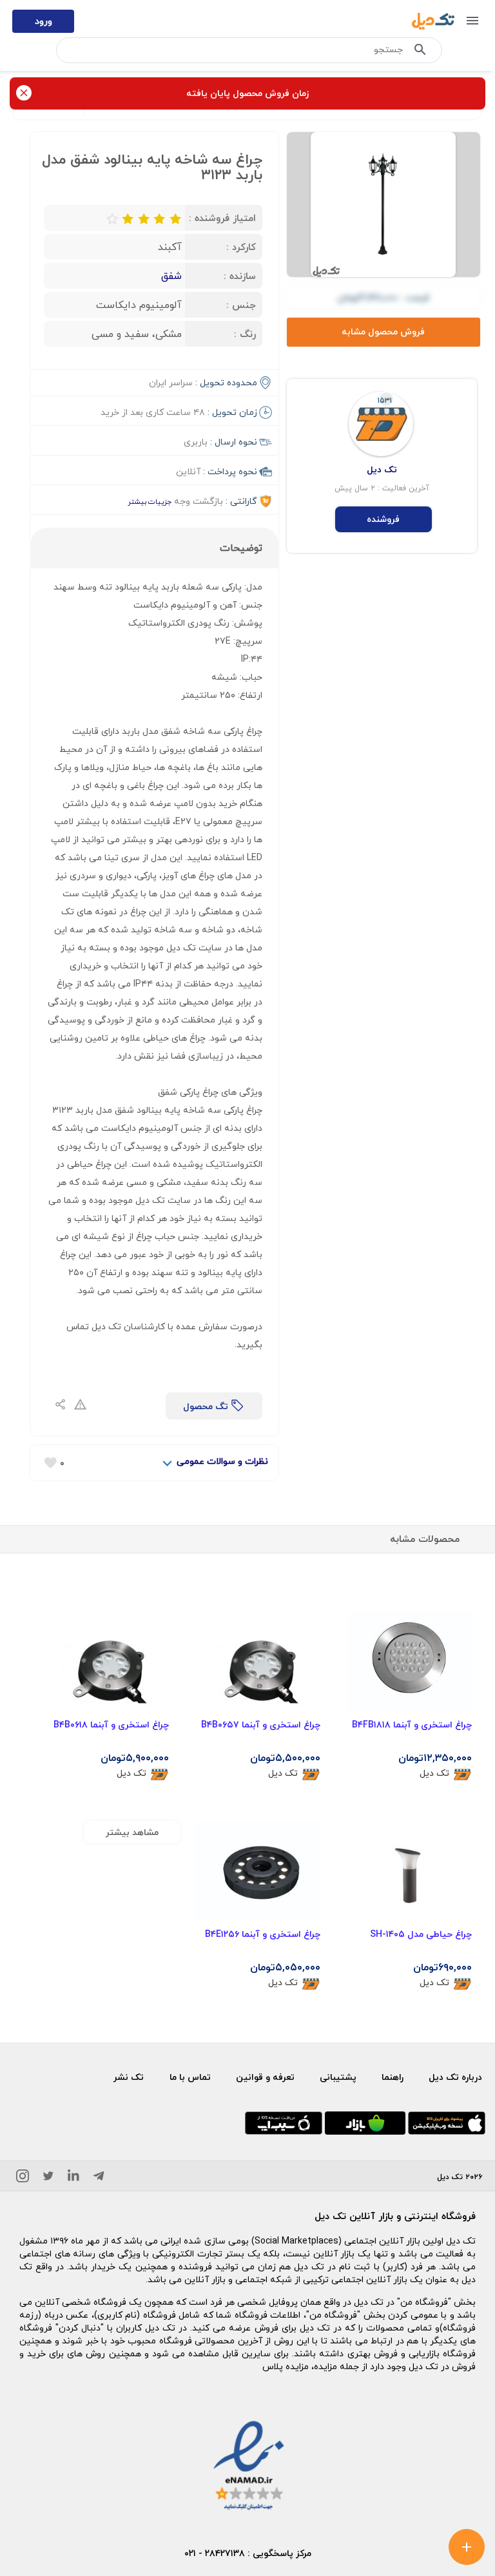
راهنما (393, 2077)
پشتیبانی (338, 2077)
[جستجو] (420, 52)
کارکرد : (241, 247)
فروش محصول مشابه (383, 332)
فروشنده (383, 519)
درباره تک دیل (455, 2077)
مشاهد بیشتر (132, 1832)
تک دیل (434, 1773)
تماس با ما (190, 2077)
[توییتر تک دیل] (48, 2178)
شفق (171, 276)
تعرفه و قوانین (265, 2077)
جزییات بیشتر (150, 502)
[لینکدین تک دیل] (73, 2178)
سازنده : (240, 276)
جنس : (241, 305)
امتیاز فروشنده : (222, 218)
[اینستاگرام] (23, 2178)
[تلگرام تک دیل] (99, 2178)
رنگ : (245, 334)
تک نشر (129, 2077)
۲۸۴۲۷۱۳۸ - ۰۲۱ (215, 2553)
